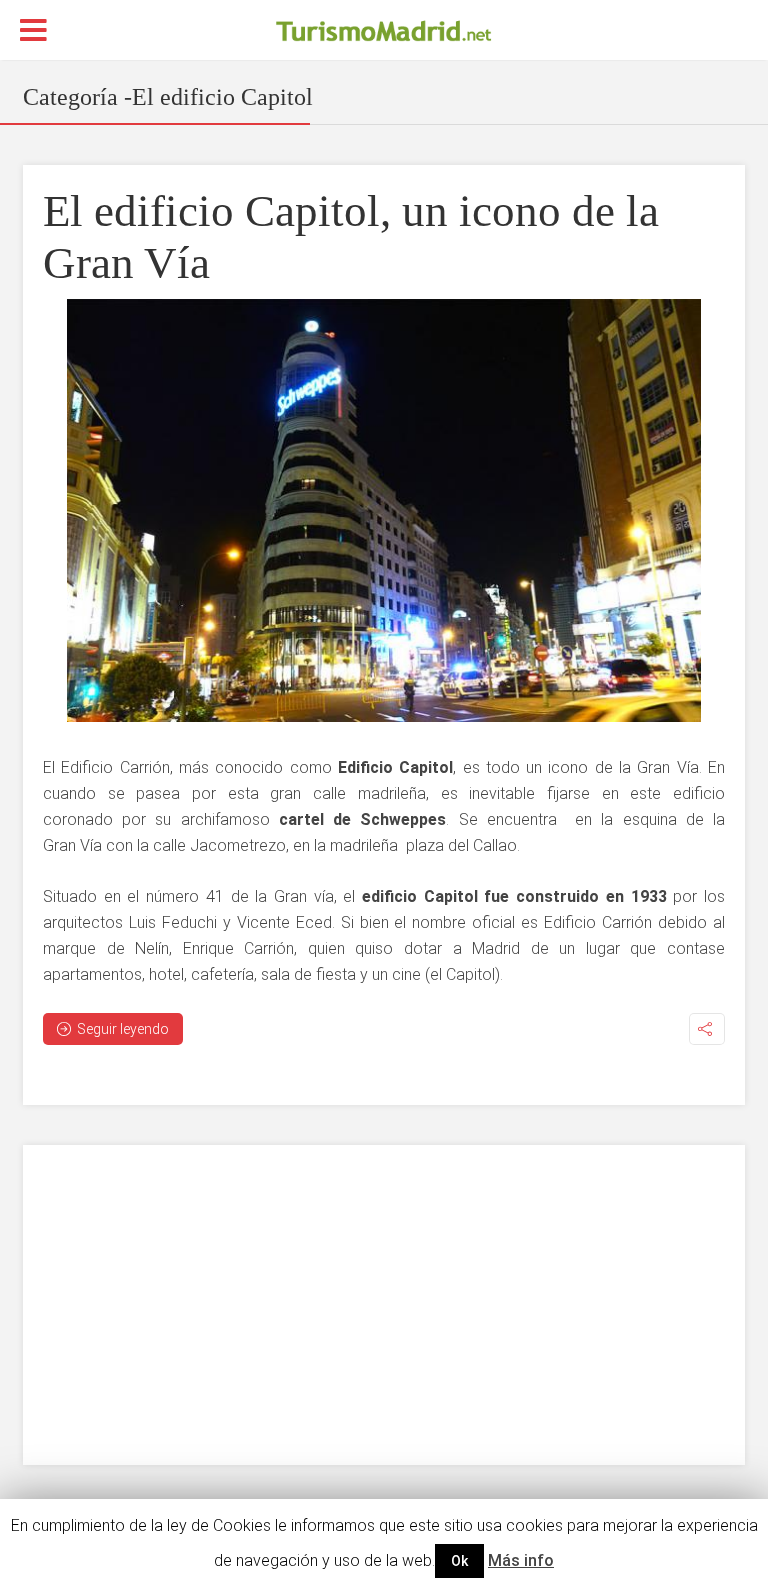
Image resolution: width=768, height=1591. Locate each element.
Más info (521, 1560)
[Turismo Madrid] (384, 31)
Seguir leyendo (123, 1029)
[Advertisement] (384, 1305)
